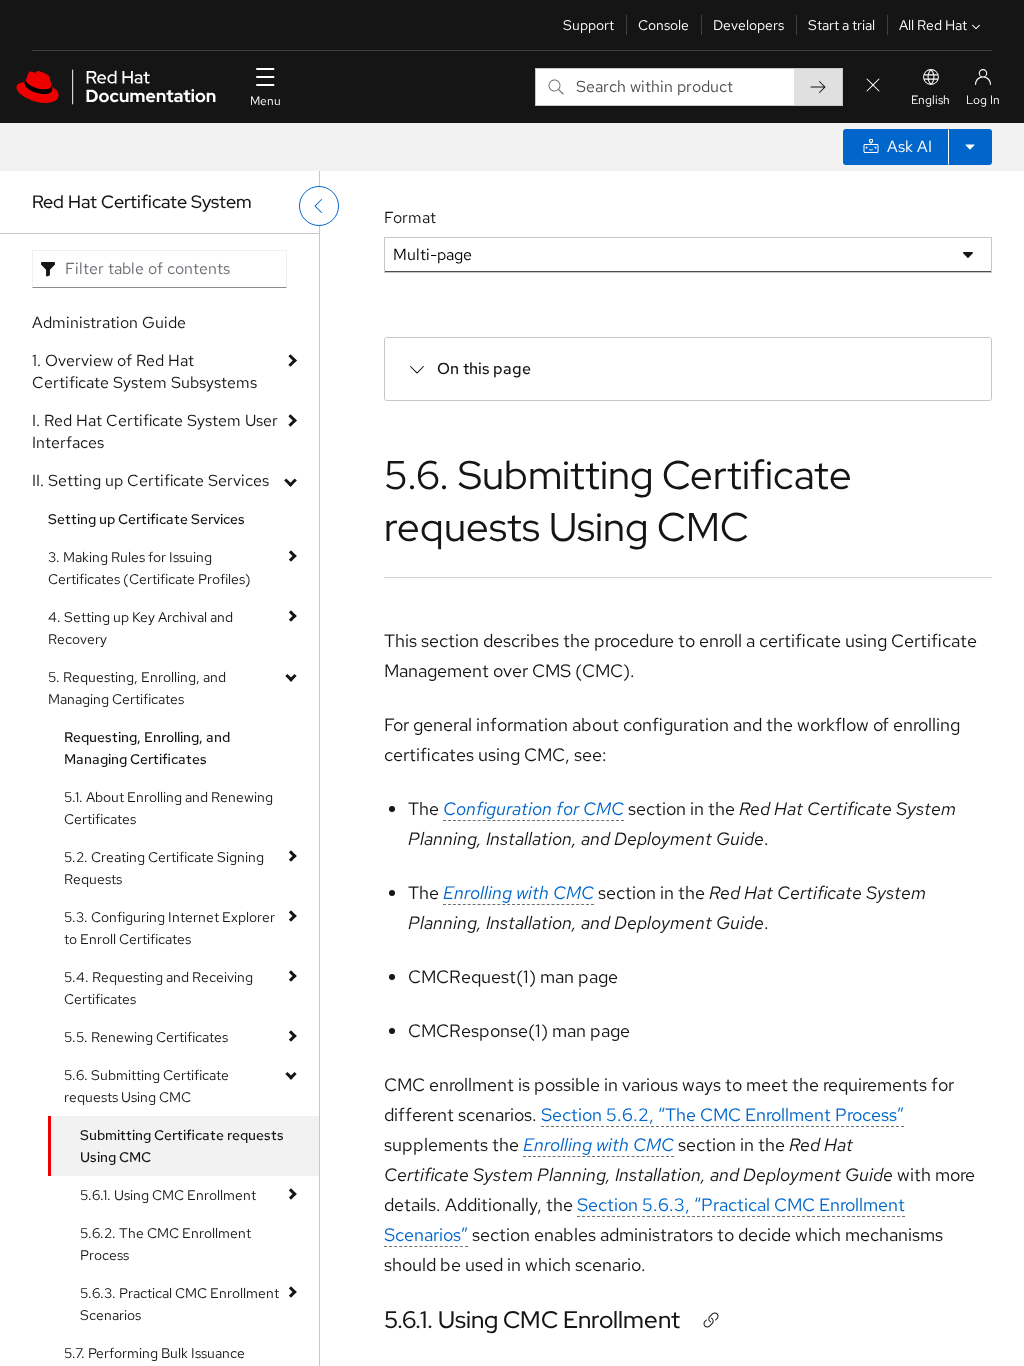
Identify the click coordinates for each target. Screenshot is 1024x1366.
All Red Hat (933, 25)
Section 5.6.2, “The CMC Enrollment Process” (722, 1114)
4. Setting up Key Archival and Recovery (140, 628)
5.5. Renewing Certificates (146, 1037)
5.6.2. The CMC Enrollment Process (165, 1244)
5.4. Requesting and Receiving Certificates (158, 988)
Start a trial (841, 25)
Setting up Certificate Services (146, 519)
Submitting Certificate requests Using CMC (182, 1146)
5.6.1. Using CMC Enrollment (168, 1195)
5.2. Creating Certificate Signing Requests (164, 868)
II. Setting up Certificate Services (150, 480)
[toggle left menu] (319, 206)
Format (410, 217)
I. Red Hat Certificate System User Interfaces (155, 431)
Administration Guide (109, 322)
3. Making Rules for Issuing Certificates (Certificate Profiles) (149, 568)
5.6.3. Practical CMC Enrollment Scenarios (179, 1304)
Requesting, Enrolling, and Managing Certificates (147, 748)
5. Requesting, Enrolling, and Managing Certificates (137, 688)
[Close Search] (873, 86)
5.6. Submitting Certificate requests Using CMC (146, 1086)
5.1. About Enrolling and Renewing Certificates (168, 808)
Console (663, 25)
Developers (748, 25)
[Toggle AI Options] (970, 147)
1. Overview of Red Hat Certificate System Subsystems (144, 371)
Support (588, 25)
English (930, 100)
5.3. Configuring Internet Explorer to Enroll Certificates (169, 928)
